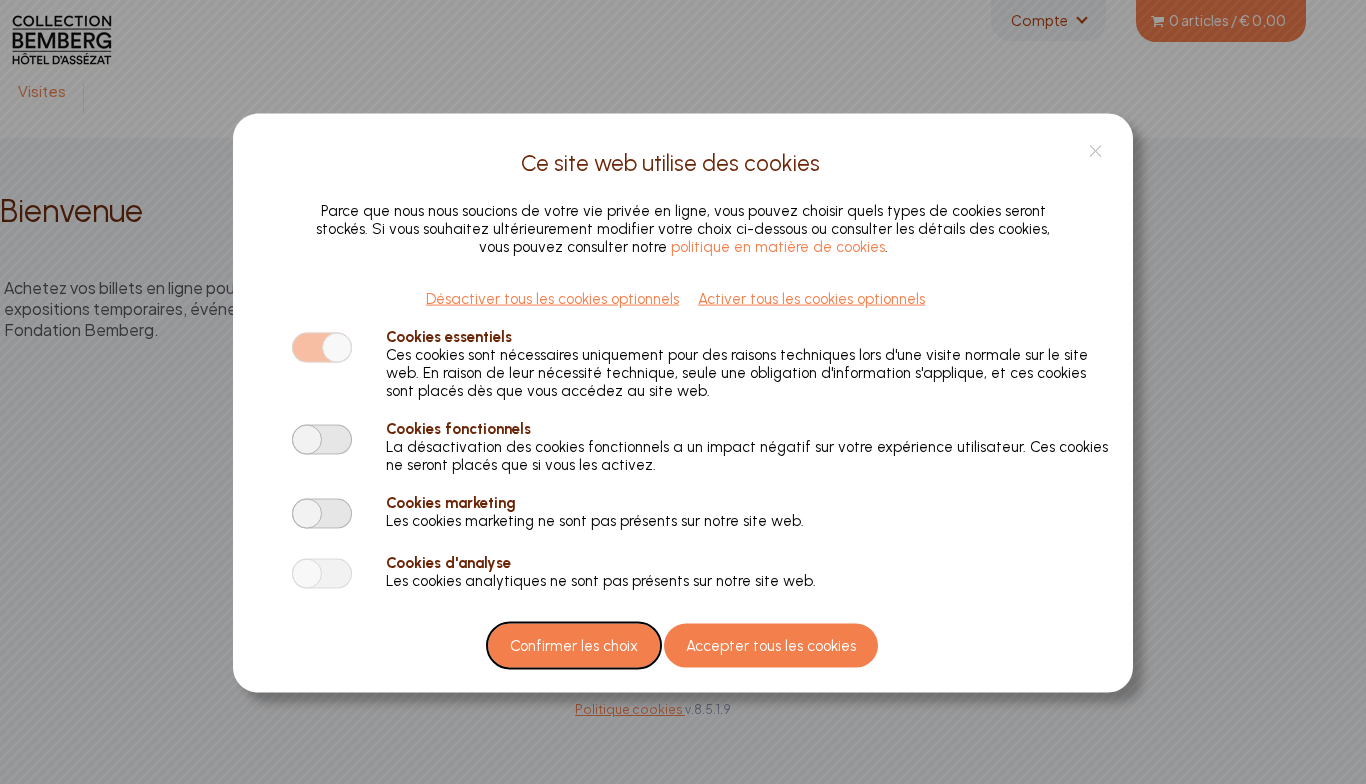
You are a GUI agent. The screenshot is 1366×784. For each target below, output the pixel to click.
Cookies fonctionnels (458, 428)
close (1095, 150)
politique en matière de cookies (778, 246)
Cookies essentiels (449, 336)
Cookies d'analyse (448, 562)
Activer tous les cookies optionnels (811, 298)
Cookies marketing (451, 502)
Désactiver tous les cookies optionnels (552, 298)
